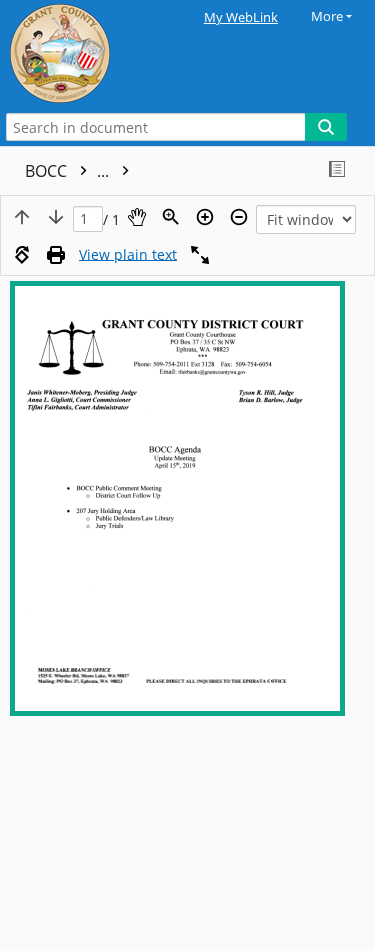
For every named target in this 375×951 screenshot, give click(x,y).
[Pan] (137, 217)
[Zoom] (171, 217)
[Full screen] (200, 255)
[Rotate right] (22, 255)
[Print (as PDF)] (56, 255)
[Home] (85, 54)
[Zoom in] (205, 217)
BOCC (69, 171)
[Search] (326, 127)
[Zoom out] (239, 217)
